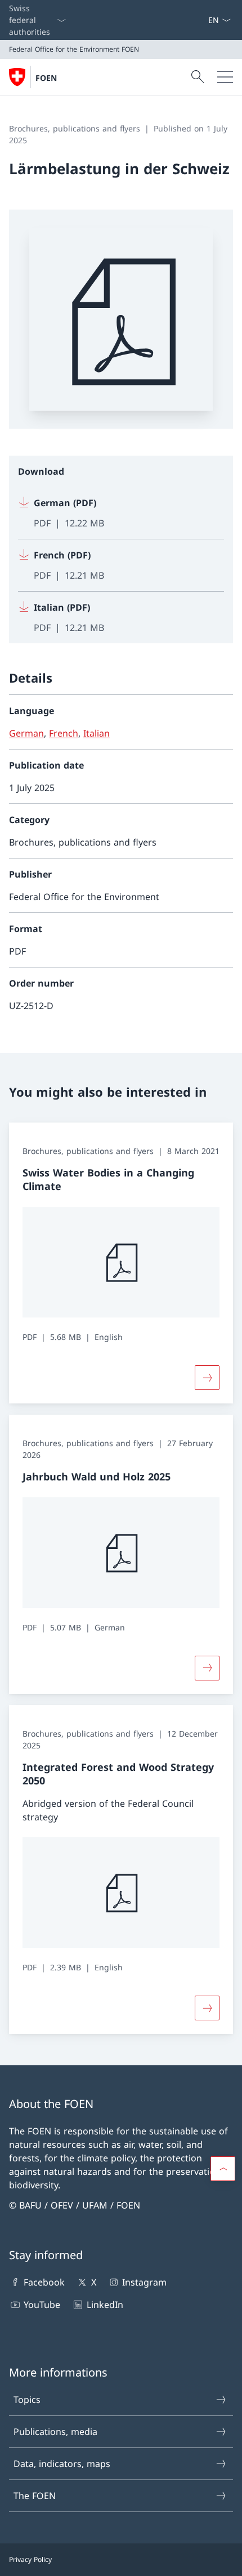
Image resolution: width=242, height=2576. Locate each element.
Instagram (144, 2282)
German (26, 733)
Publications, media (55, 2432)
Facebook (44, 2282)
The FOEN (35, 2496)
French (64, 733)
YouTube (42, 2305)
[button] (223, 2169)
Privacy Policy (30, 2559)
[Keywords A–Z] (203, 20)
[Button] (207, 1668)
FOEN (46, 78)
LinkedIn (105, 2305)
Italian (97, 733)
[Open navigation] (225, 77)
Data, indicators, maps (62, 2464)
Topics (27, 2400)
